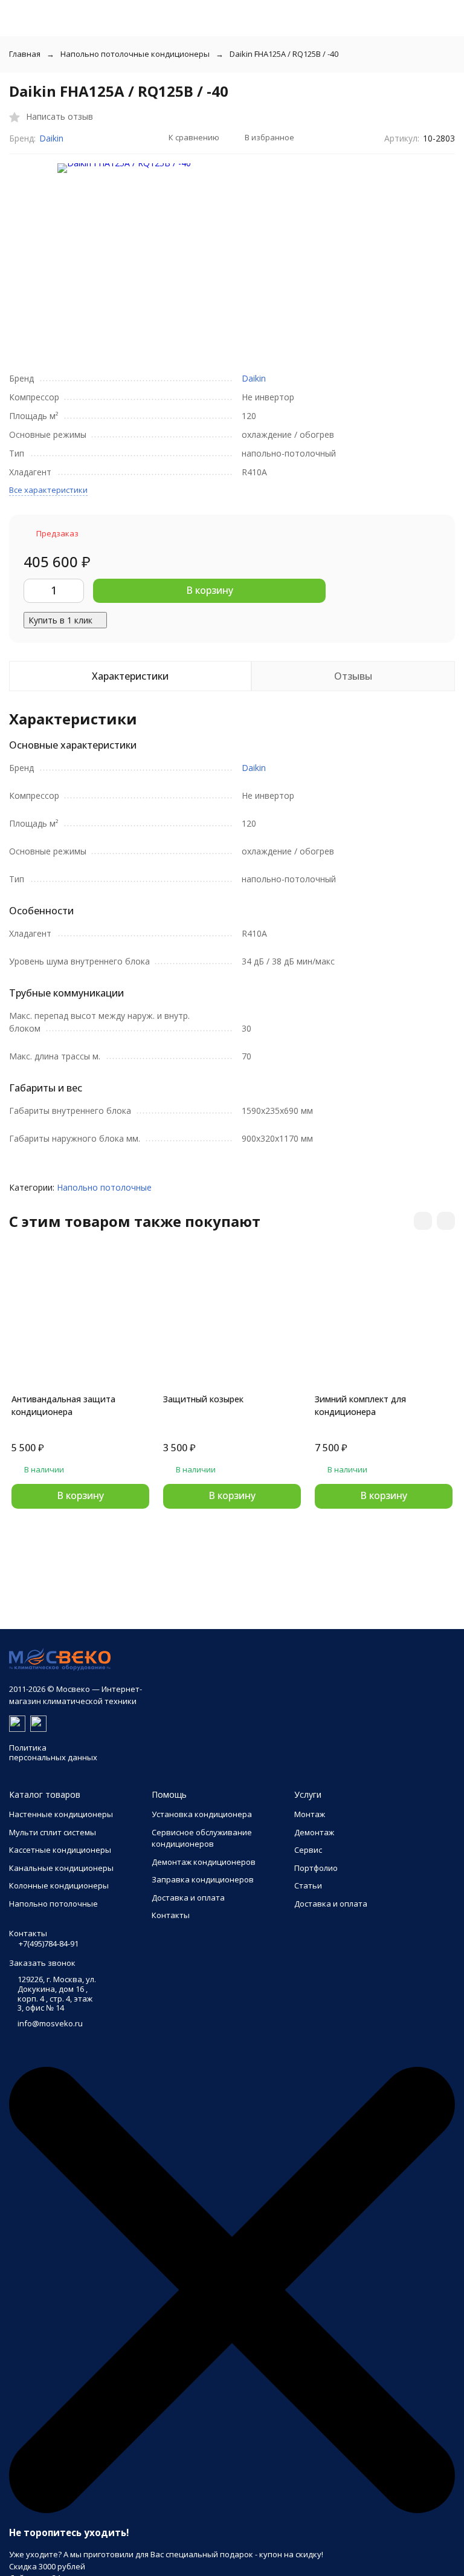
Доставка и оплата (188, 1898)
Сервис (308, 1850)
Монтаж (310, 1814)
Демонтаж (314, 1832)
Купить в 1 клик (60, 620)
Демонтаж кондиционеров (204, 1862)
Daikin (51, 138)
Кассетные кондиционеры (60, 1850)
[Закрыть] (232, 2510)
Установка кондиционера (202, 1814)
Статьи (308, 1885)
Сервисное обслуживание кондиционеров (202, 1838)
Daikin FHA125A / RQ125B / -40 (284, 54)
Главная (25, 54)
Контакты (171, 1915)
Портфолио (316, 1868)
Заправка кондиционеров (203, 1879)
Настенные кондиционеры (61, 1814)
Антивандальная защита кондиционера (63, 1405)
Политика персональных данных (53, 1752)
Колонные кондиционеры (59, 1885)
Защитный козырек (203, 1399)
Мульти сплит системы (53, 1832)
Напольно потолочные (104, 1187)
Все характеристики (48, 490)
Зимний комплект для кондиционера (360, 1405)
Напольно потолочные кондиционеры (135, 54)
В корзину (210, 590)
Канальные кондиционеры (61, 1868)
